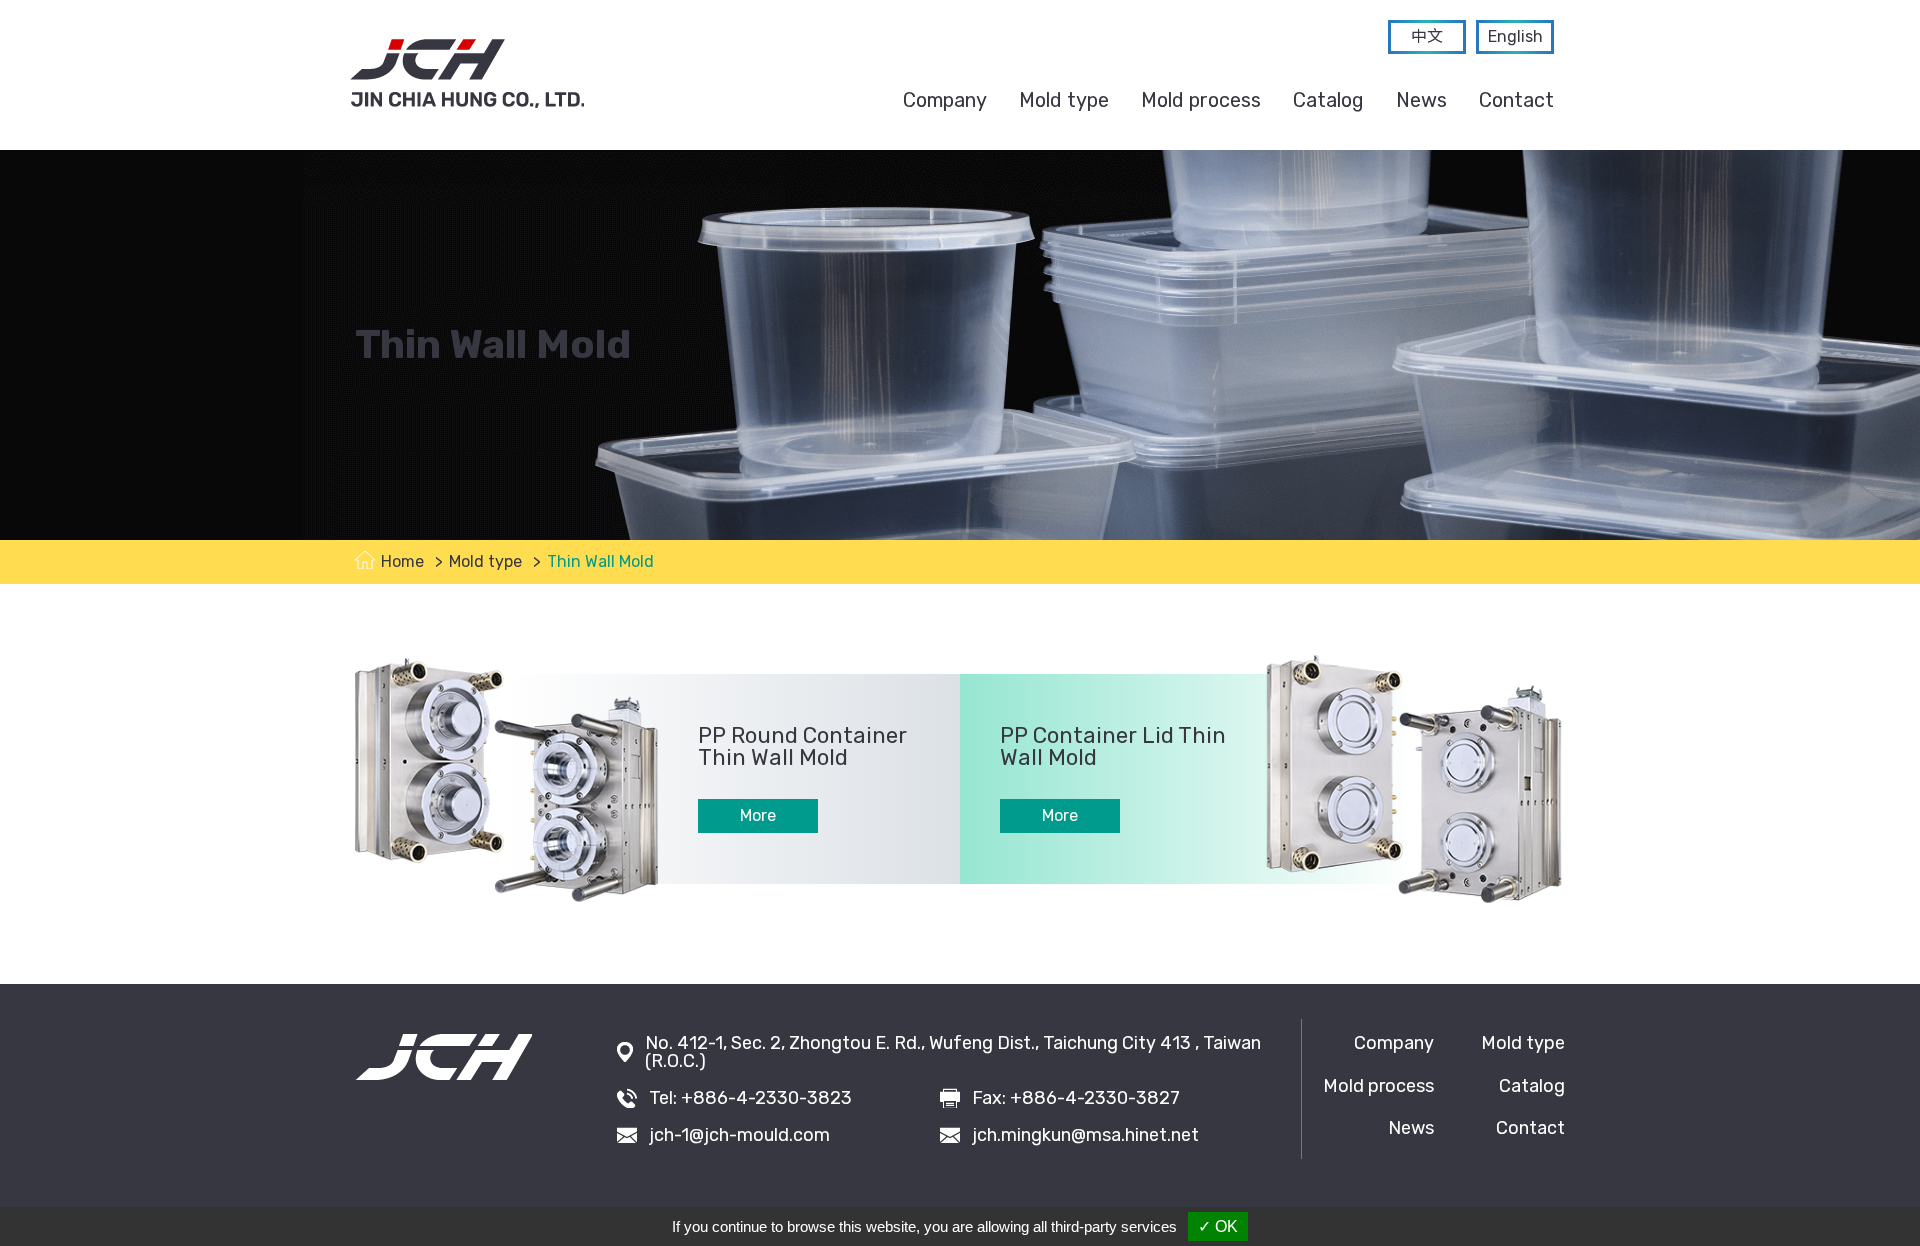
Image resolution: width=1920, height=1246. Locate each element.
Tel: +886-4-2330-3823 (750, 1098)
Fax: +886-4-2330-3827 (1076, 1098)
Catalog (1328, 100)
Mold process (1201, 100)
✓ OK (1218, 1226)
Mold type (1064, 100)
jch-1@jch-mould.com (739, 1135)
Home (402, 561)
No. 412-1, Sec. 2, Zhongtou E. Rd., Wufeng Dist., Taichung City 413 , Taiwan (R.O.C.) (953, 1052)
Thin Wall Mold (600, 561)
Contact (1516, 100)
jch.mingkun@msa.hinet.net (1085, 1135)
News (1421, 100)
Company (945, 100)
